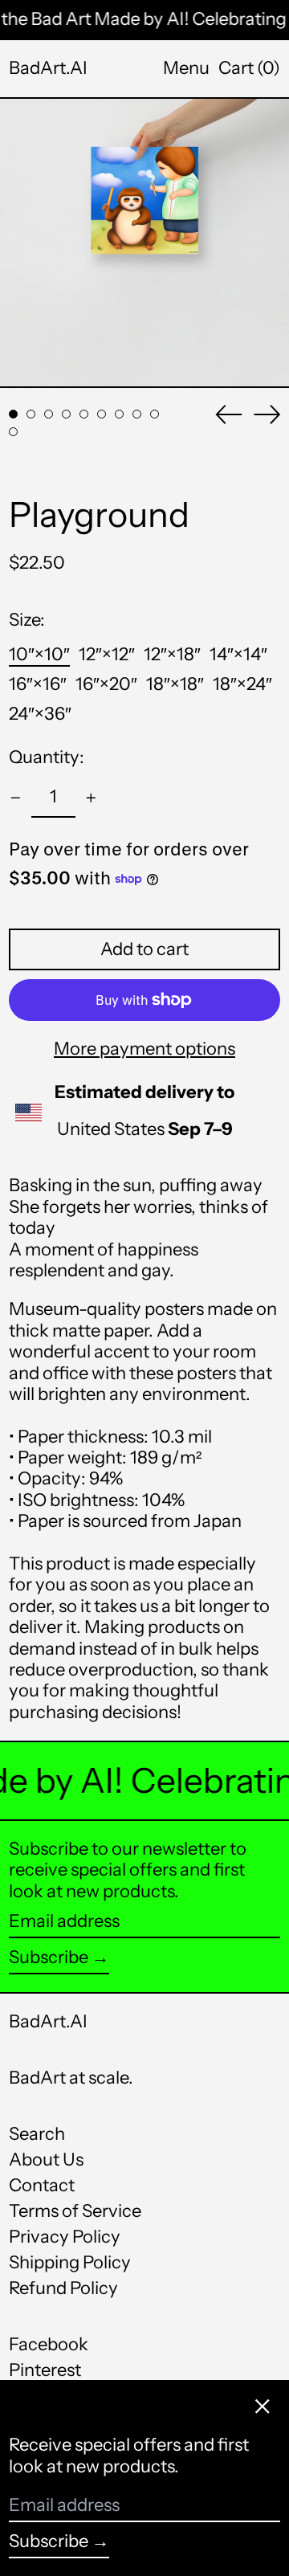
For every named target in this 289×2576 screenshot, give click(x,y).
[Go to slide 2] (31, 414)
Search (37, 2134)
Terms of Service (75, 2211)
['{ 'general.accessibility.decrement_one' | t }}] (16, 798)
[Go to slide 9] (155, 414)
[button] (249, 68)
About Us (46, 2160)
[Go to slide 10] (13, 432)
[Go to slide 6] (102, 414)
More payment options (144, 1049)
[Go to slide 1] (13, 414)
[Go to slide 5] (84, 414)
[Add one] (91, 798)
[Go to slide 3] (49, 414)
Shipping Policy (70, 2262)
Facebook (49, 2345)
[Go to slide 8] (137, 414)
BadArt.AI (48, 68)
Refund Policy (63, 2288)
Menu (186, 68)
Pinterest (45, 2370)
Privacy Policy (65, 2237)
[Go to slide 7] (119, 414)
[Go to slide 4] (66, 414)
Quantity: (47, 757)
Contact (42, 2185)
